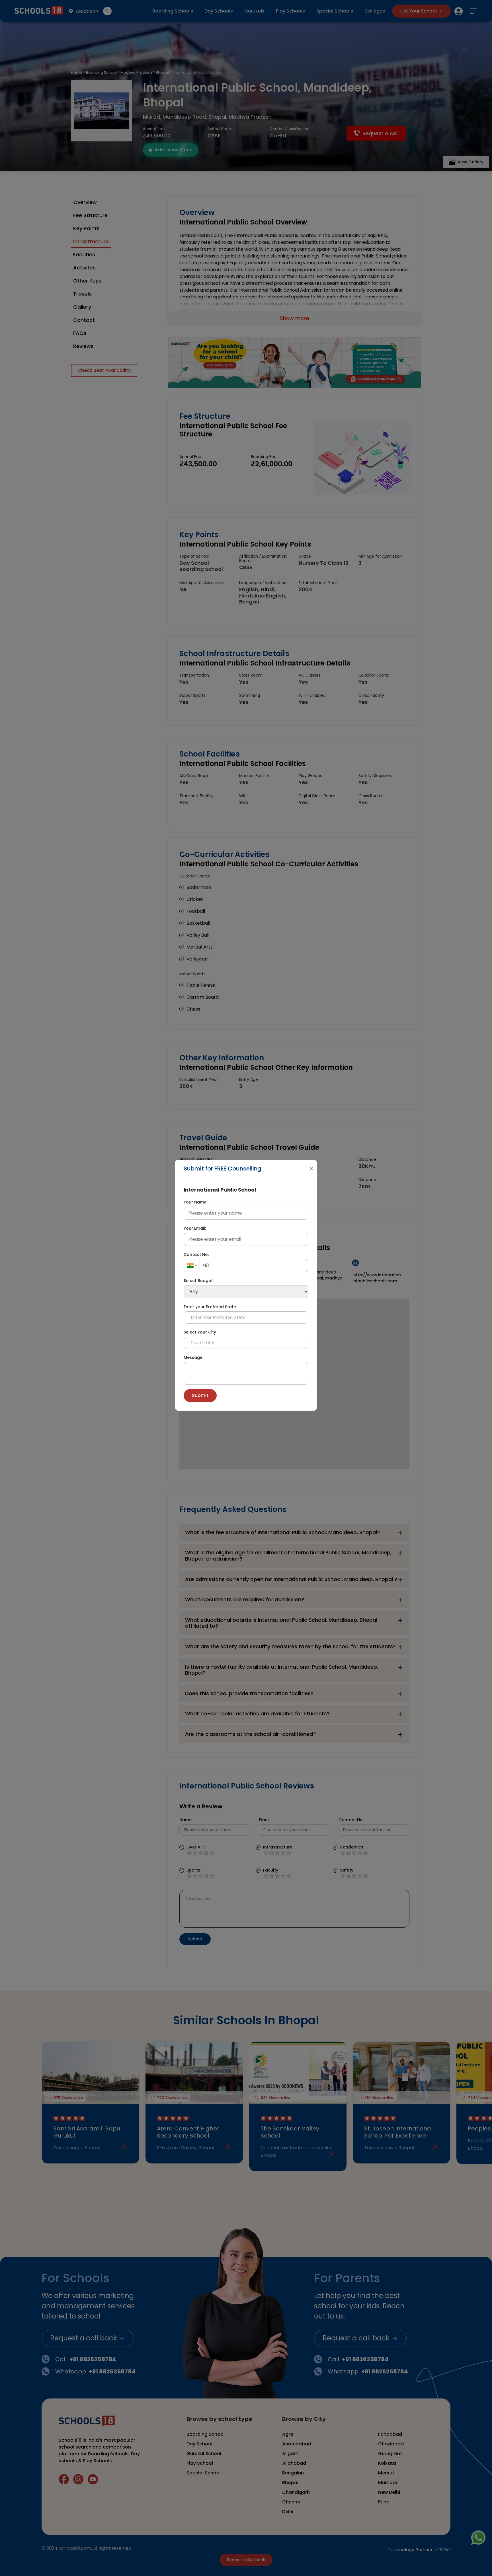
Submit (200, 1395)
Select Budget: (199, 1281)
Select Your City (200, 1332)
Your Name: (195, 1202)
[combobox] (192, 1266)
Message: (193, 1357)
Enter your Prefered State (210, 1307)
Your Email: (195, 1228)
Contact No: (196, 1254)
